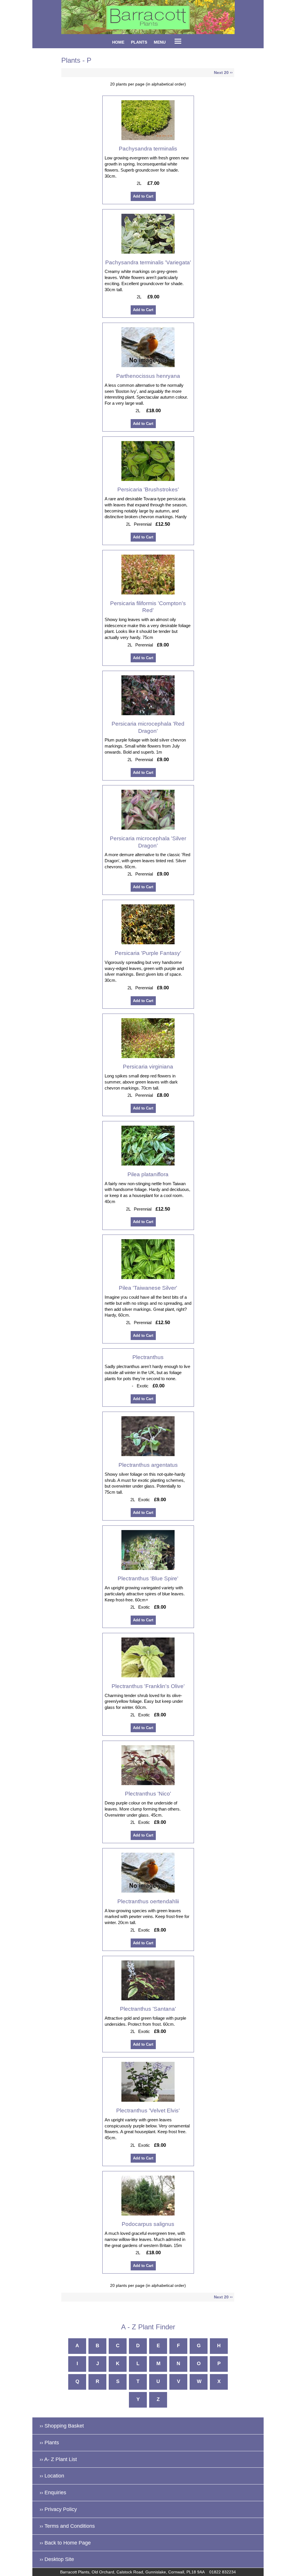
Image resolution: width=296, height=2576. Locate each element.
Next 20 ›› (223, 73)
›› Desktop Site (57, 2559)
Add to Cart (143, 196)
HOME (118, 42)
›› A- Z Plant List (58, 2459)
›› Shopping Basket (62, 2426)
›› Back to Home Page (65, 2543)
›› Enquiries (53, 2493)
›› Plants (49, 2443)
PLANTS (139, 42)
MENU (160, 42)
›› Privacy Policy (58, 2509)
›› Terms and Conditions (67, 2526)
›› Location (52, 2476)
